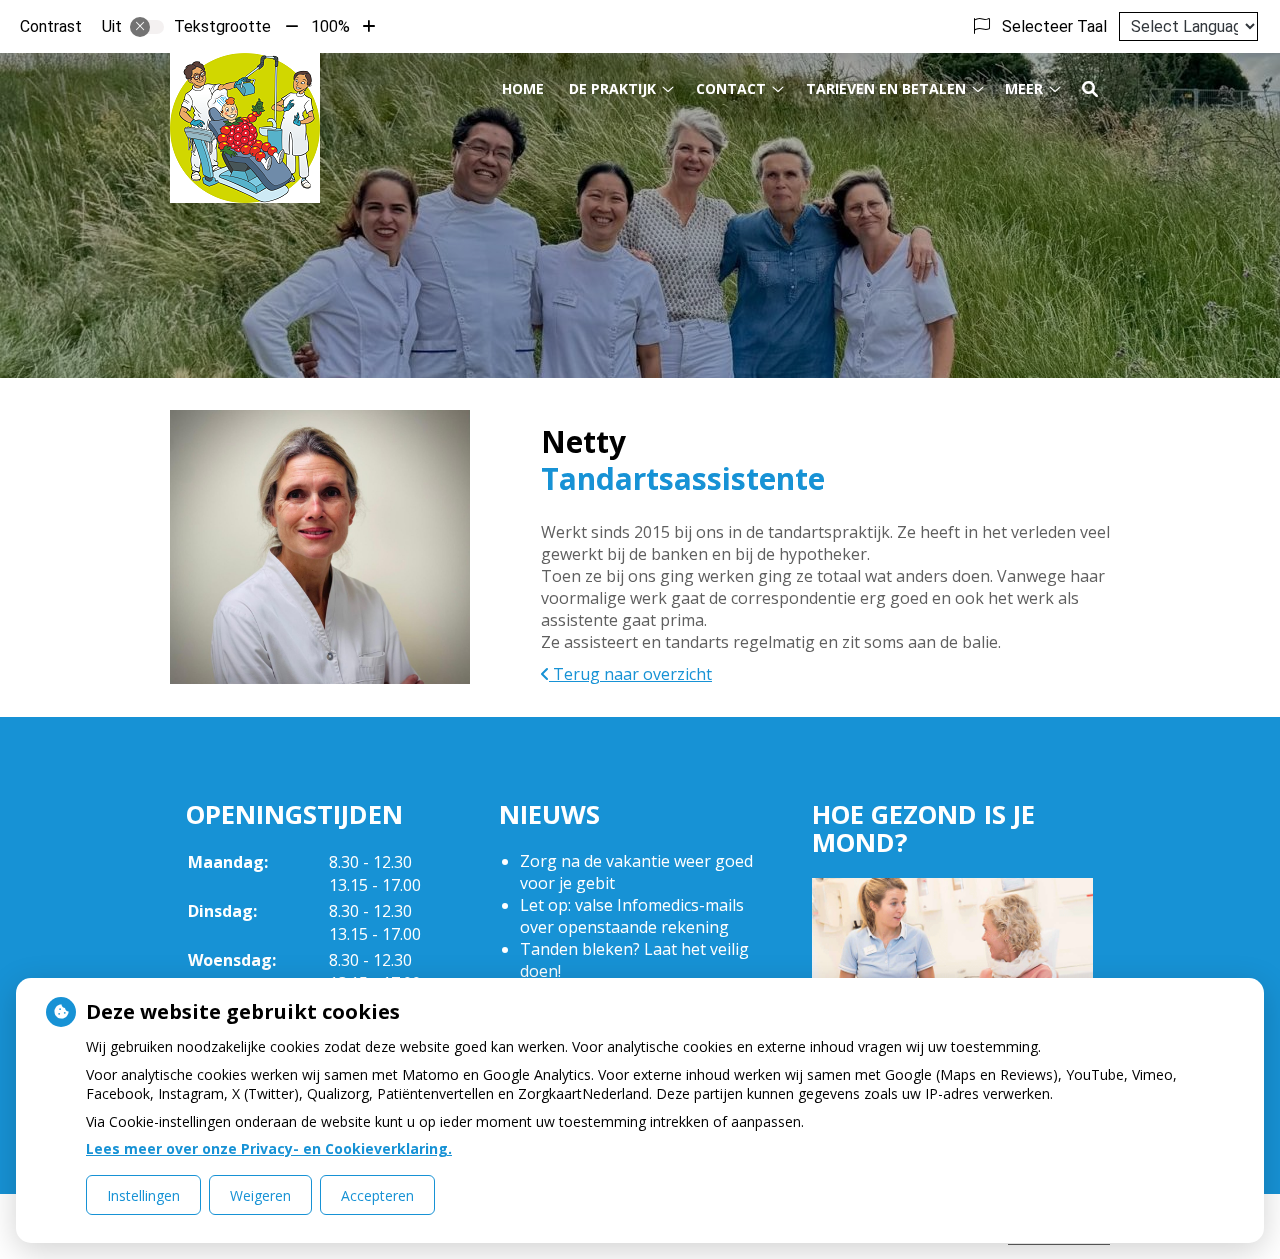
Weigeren (260, 1195)
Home (523, 88)
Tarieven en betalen (886, 88)
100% (330, 26)
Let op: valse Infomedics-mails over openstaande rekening (632, 916)
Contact (731, 88)
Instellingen (143, 1195)
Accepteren (377, 1195)
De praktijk (612, 88)
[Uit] (147, 27)
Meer (1024, 88)
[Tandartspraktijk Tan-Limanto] (245, 128)
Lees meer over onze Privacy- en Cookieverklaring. (269, 1148)
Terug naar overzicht (630, 674)
